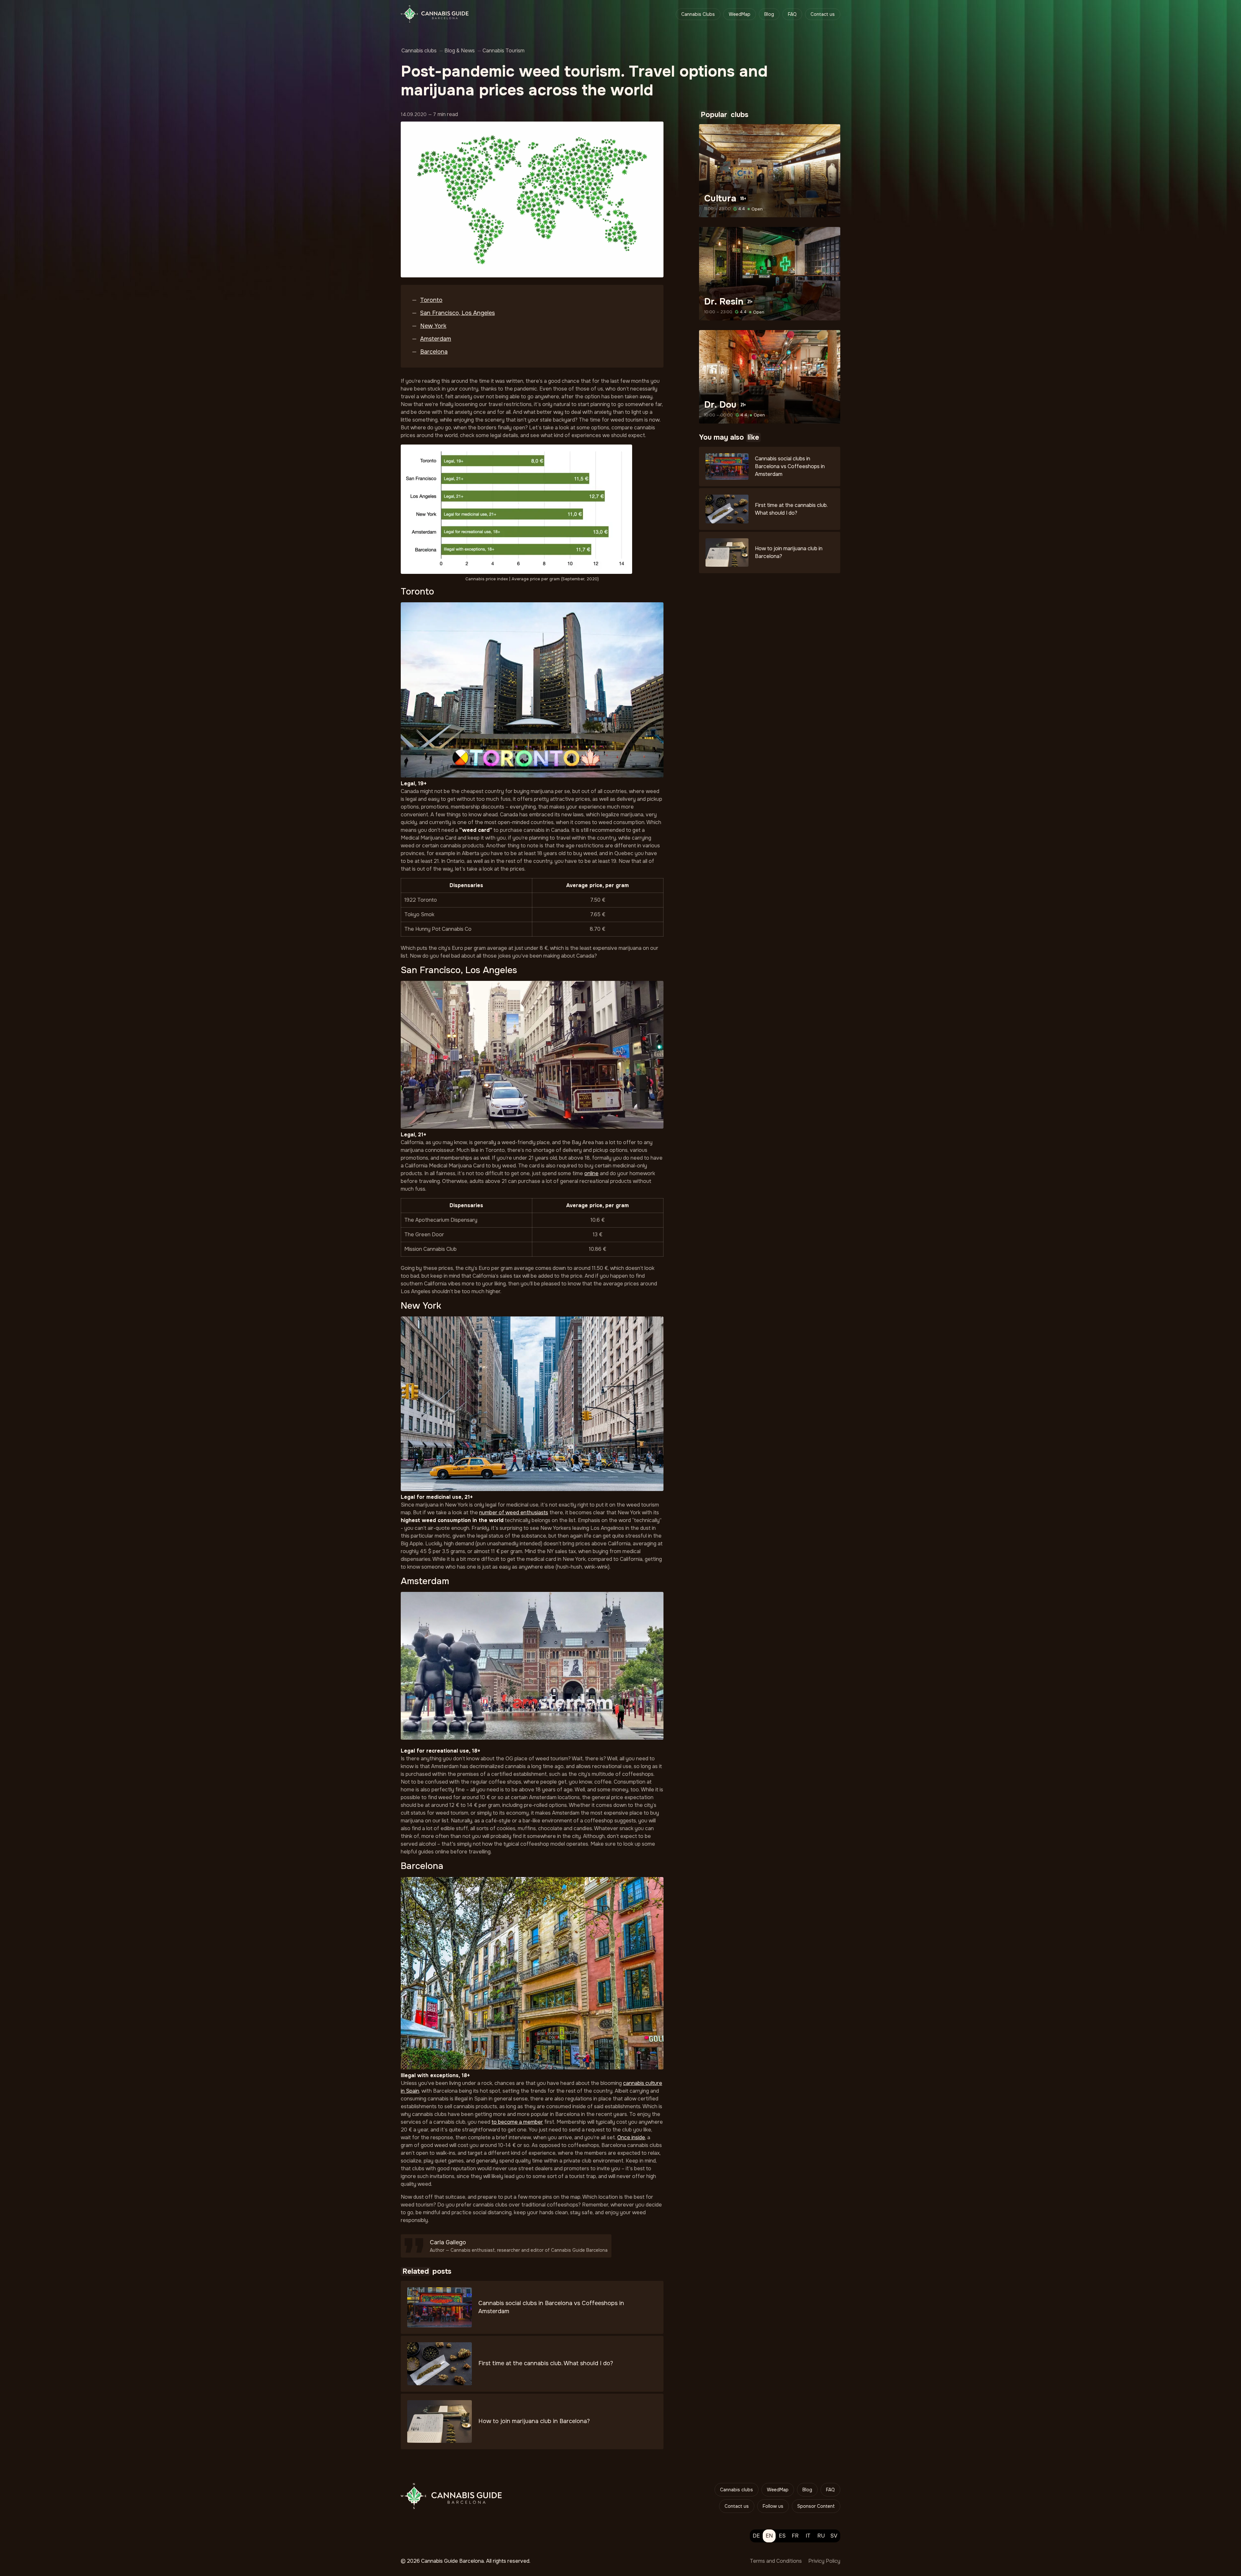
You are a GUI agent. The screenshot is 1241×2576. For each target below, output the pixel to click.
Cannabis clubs (737, 2490)
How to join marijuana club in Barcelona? (534, 2421)
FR (795, 2536)
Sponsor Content (816, 2506)
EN (769, 2536)
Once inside (631, 2137)
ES (782, 2536)
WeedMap (740, 14)
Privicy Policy (824, 2561)
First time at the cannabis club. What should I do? (546, 2363)
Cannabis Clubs (698, 14)
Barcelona (434, 352)
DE (756, 2536)
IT (808, 2536)
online (591, 1173)
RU (821, 2536)
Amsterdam (436, 339)
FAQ (792, 14)
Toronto (431, 300)
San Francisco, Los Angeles (457, 313)
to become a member (517, 2122)
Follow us (773, 2506)
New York (433, 326)
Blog (769, 14)
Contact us (823, 14)
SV (834, 2536)
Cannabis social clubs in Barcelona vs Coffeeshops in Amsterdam (790, 466)
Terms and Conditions (776, 2561)
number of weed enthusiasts (514, 1513)
